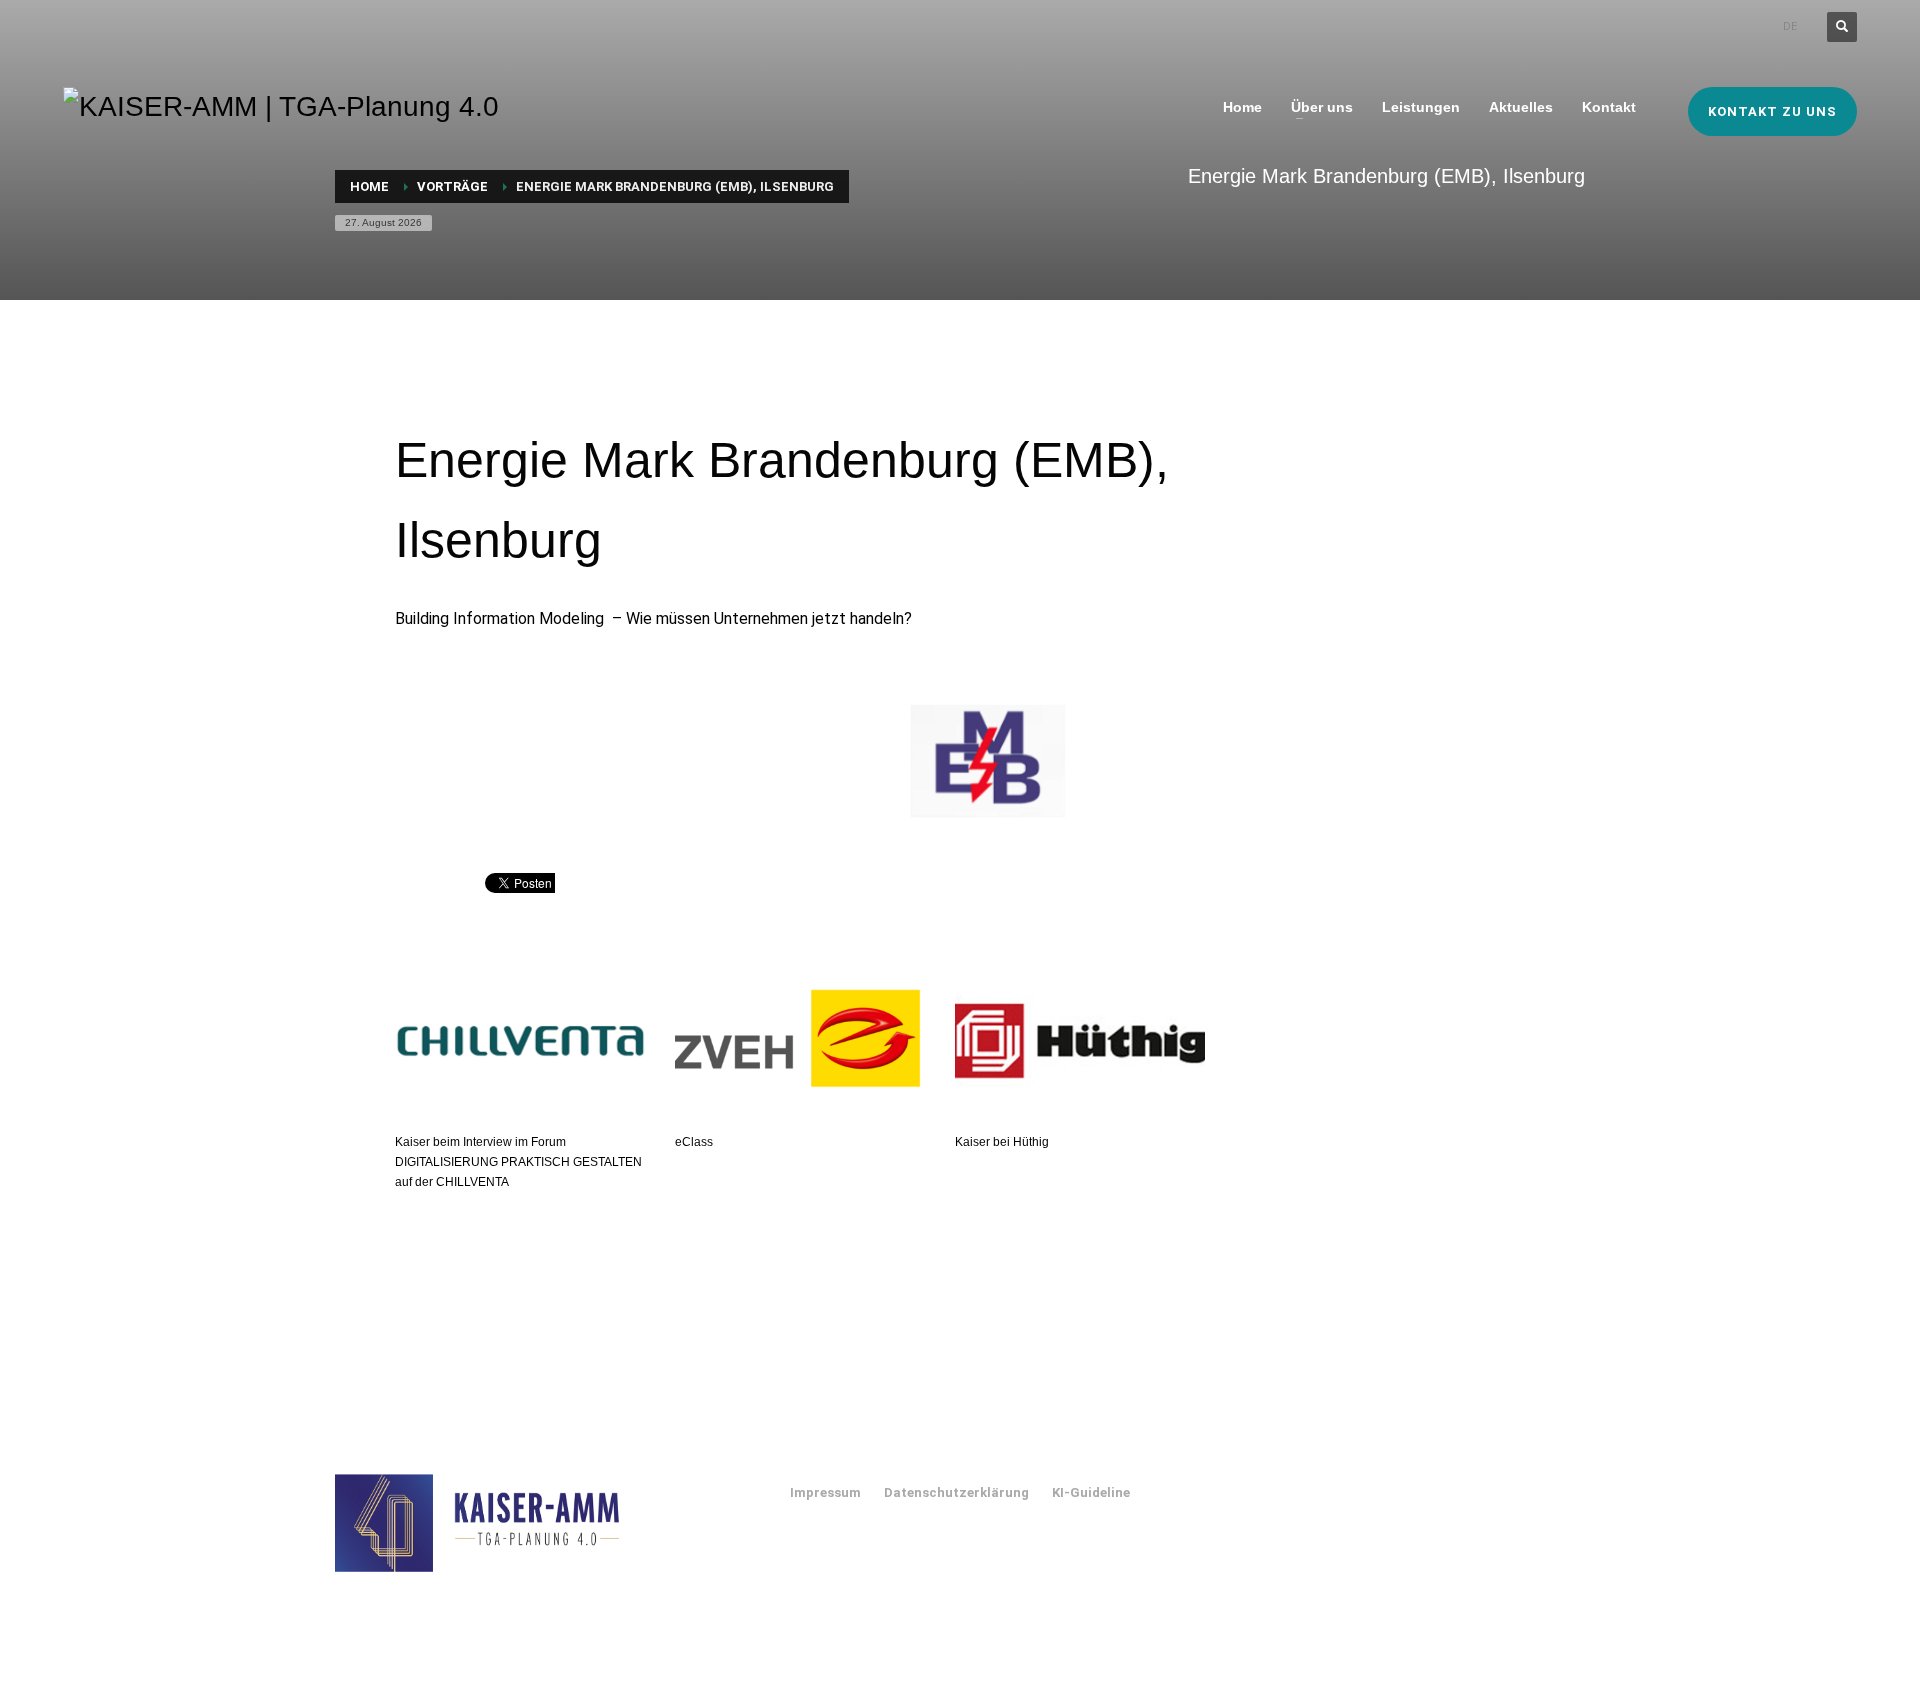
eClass (694, 1142)
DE (1790, 26)
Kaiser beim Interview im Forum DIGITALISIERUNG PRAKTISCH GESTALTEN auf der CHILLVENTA (518, 1162)
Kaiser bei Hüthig (1002, 1142)
